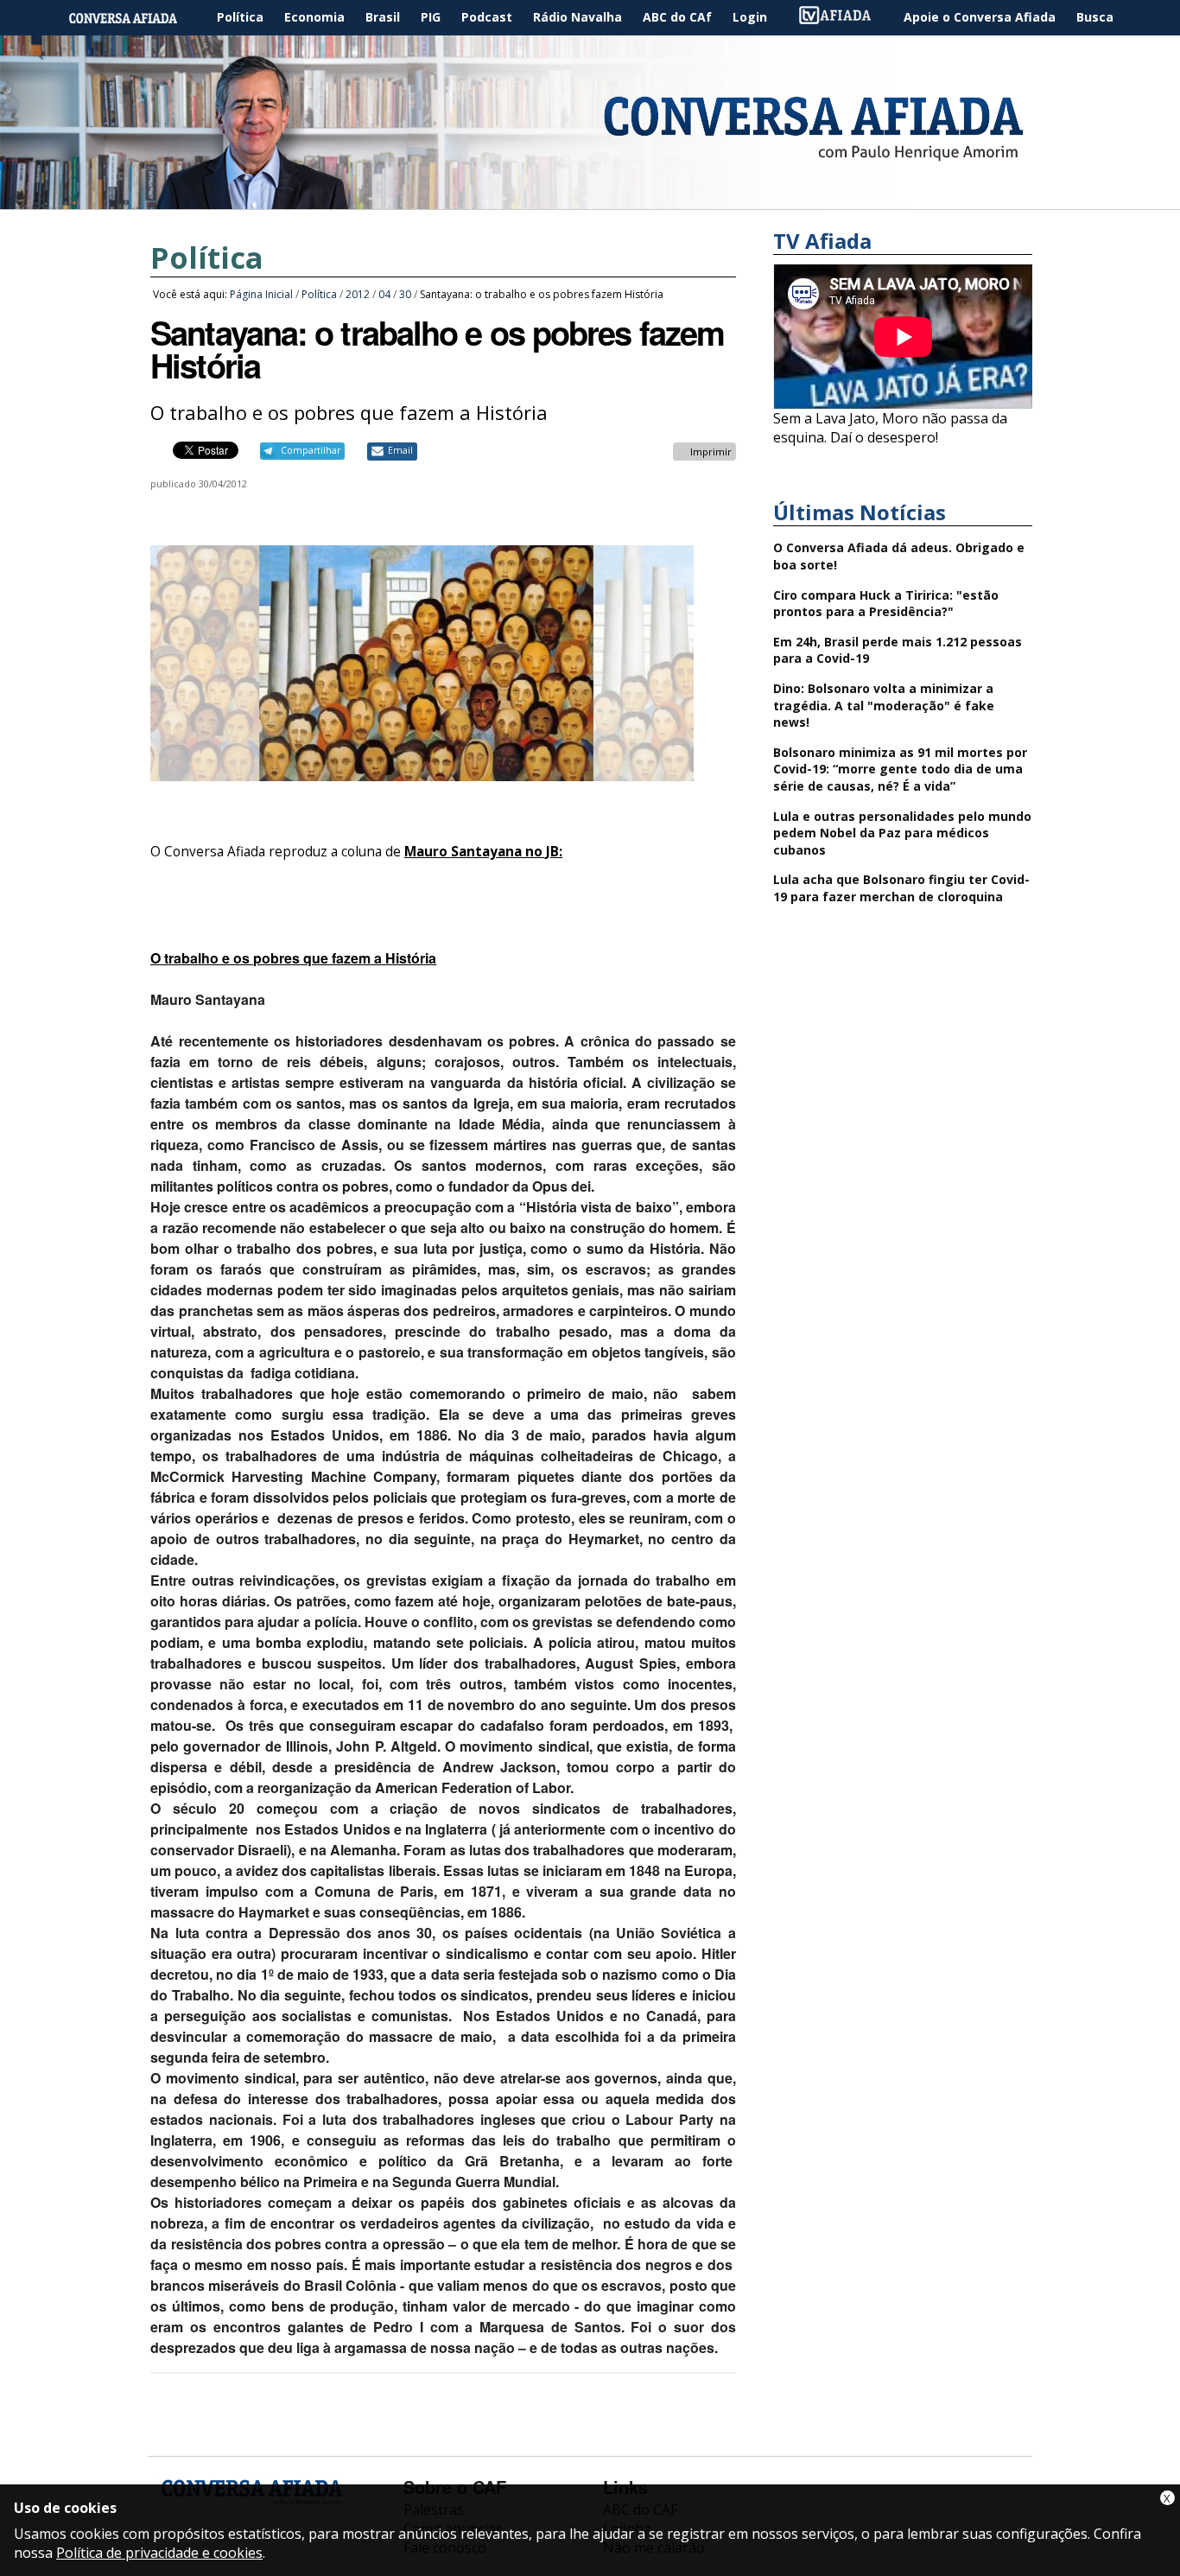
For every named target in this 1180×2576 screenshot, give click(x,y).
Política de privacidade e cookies (159, 2553)
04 (384, 294)
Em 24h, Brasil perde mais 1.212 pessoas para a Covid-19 (898, 650)
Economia (314, 17)
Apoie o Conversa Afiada (980, 17)
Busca (1095, 17)
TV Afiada (844, 18)
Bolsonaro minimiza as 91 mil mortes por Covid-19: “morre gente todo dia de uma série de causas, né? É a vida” (900, 769)
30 (405, 294)
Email (400, 450)
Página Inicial (136, 18)
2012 (358, 294)
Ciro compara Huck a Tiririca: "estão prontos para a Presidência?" (886, 604)
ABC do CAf (677, 17)
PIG (431, 17)
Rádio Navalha (577, 17)
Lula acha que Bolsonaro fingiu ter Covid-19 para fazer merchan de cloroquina (901, 888)
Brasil (383, 17)
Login (750, 17)
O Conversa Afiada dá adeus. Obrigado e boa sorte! (899, 556)
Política (240, 17)
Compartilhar (311, 450)
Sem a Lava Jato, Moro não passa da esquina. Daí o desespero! (890, 428)
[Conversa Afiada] (590, 200)
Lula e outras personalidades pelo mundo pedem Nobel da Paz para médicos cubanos (902, 833)
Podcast (487, 17)
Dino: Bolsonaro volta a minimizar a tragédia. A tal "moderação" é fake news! (884, 705)
